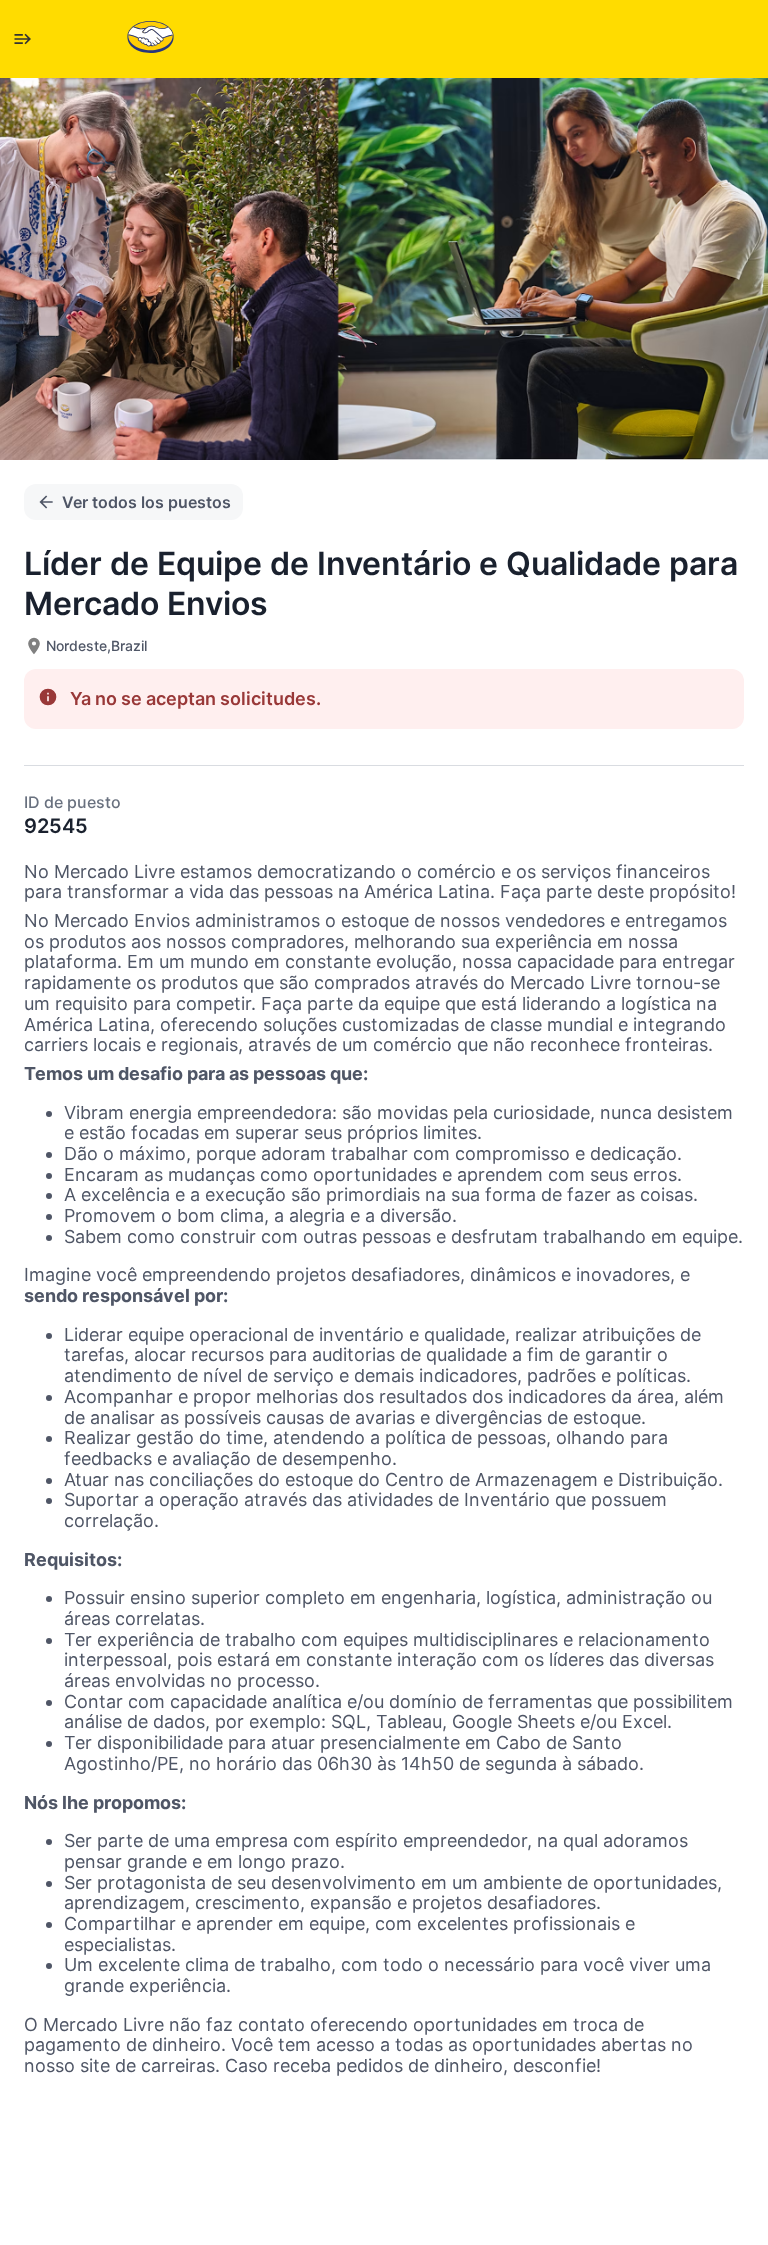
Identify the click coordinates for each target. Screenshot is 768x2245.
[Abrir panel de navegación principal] (22, 39)
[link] (150, 38)
